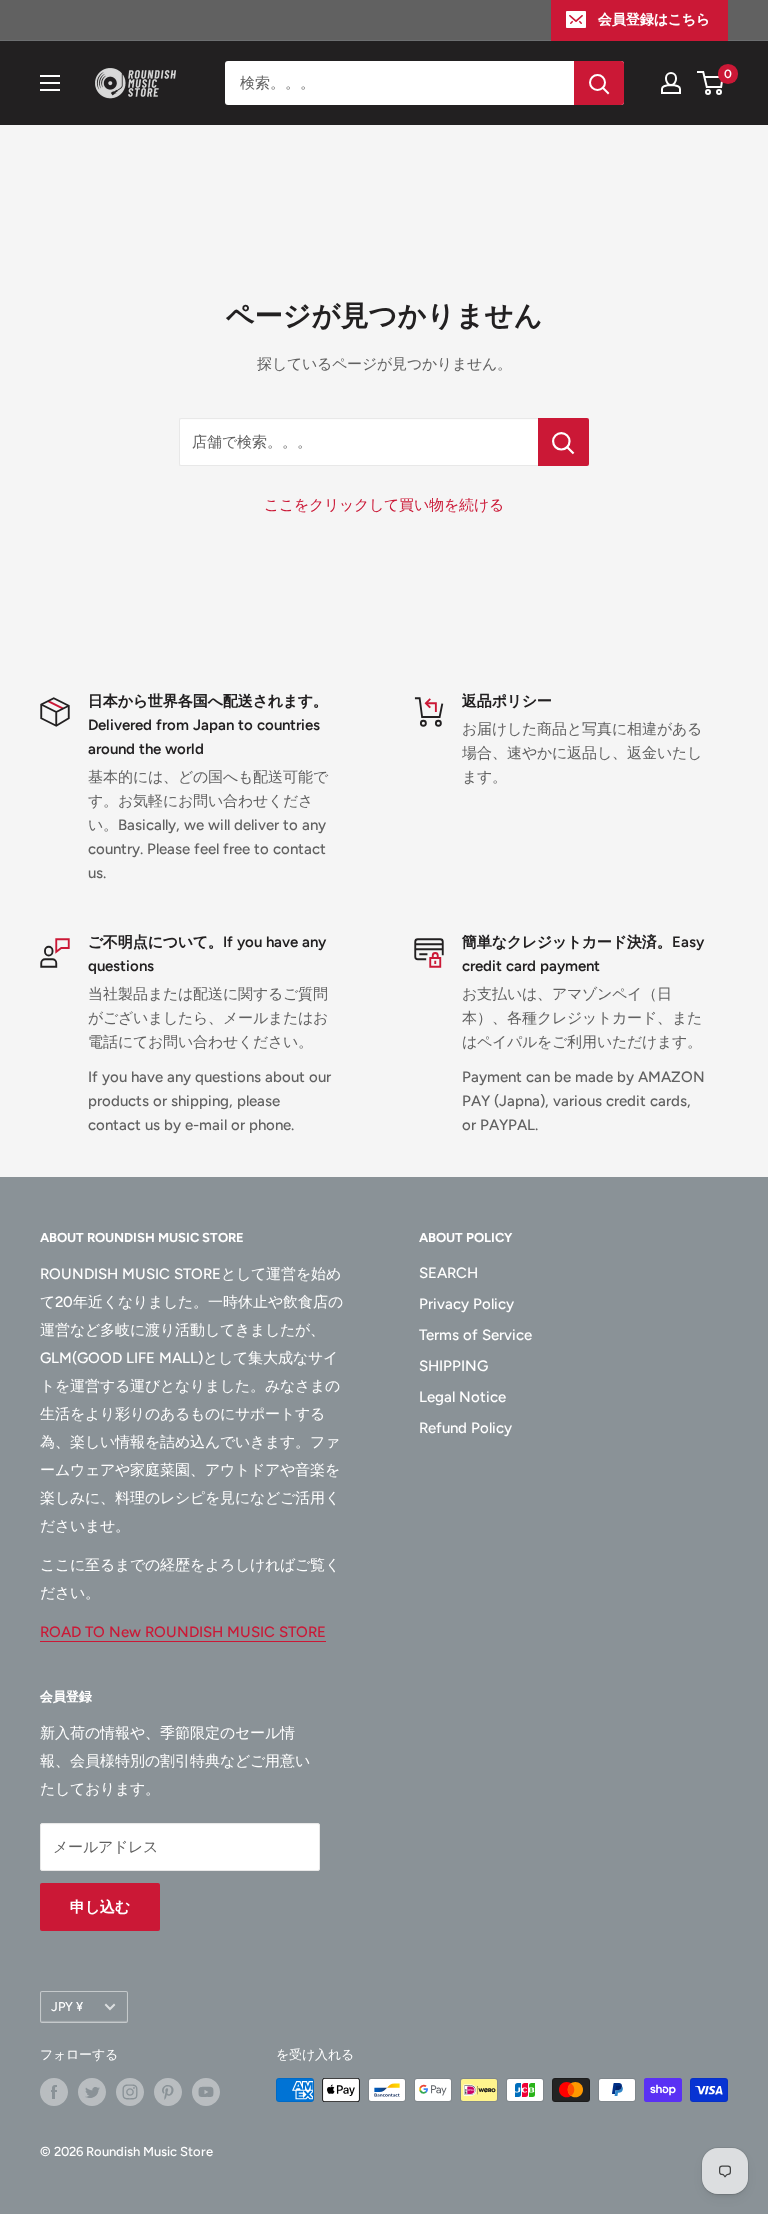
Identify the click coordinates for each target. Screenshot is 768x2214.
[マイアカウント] (671, 83)
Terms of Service (475, 1335)
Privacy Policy (466, 1304)
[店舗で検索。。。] (563, 442)
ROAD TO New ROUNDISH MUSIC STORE (183, 1632)
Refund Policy (465, 1428)
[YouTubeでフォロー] (206, 2092)
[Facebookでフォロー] (54, 2092)
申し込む (100, 1907)
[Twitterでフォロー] (92, 2092)
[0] (711, 83)
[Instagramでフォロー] (130, 2092)
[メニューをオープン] (50, 83)
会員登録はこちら (654, 19)
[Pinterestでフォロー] (168, 2092)
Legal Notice (462, 1397)
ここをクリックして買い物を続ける (384, 505)
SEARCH (448, 1273)
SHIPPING (453, 1366)
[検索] (599, 83)
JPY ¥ (67, 2006)
